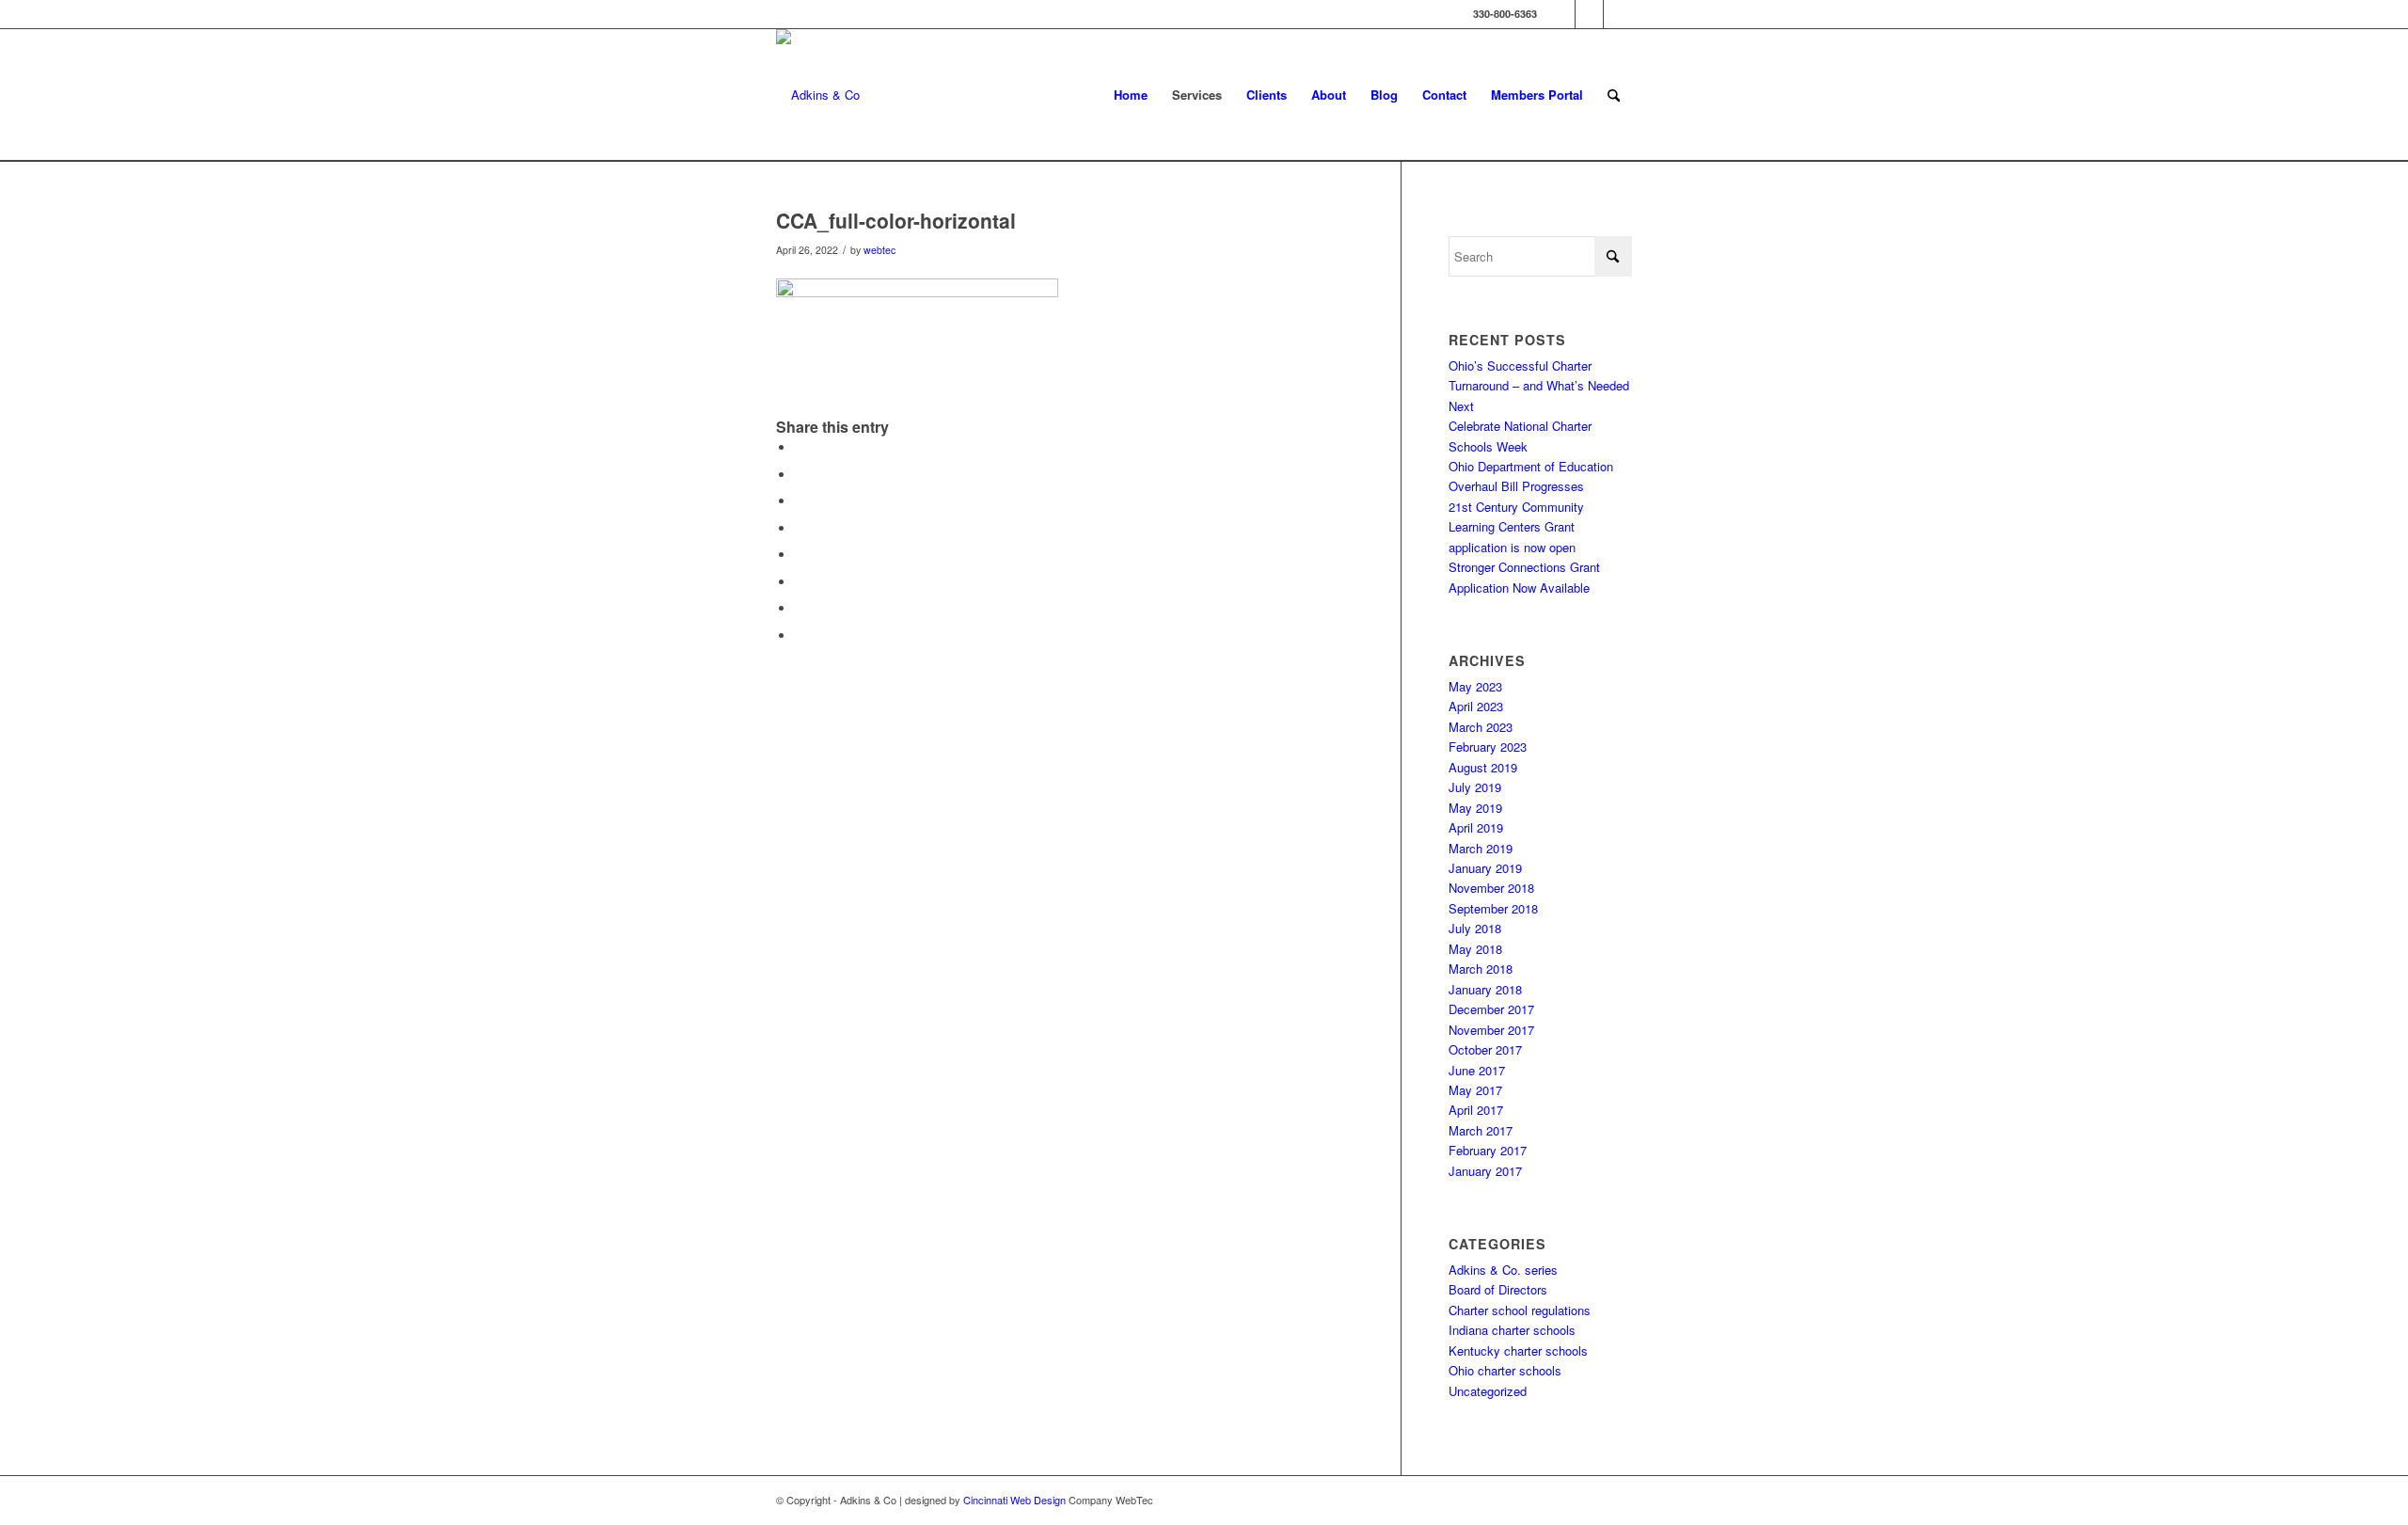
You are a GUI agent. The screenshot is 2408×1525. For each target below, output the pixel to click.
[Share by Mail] (800, 635)
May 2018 (1475, 949)
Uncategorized (1488, 1391)
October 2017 (1485, 1049)
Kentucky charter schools (1518, 1350)
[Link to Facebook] (1561, 14)
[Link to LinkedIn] (1618, 14)
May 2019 (1475, 808)
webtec (879, 250)
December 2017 (1491, 1009)
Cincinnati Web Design (1014, 1500)
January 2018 (1485, 989)
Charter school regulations (1520, 1310)
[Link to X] (1589, 14)
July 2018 (1475, 928)
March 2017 (1481, 1130)
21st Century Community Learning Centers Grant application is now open (1516, 527)
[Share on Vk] (800, 582)
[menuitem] (1131, 95)
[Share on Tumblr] (800, 555)
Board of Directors (1498, 1289)
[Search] (1614, 95)
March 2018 (1481, 969)
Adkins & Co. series (1503, 1270)
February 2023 (1488, 747)
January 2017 (1485, 1171)
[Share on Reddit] (800, 608)
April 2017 (1476, 1110)
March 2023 (1481, 727)
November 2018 (1491, 888)
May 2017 (1475, 1090)
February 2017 (1488, 1150)
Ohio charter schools (1505, 1370)
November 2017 (1491, 1030)
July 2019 (1475, 787)
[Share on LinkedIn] (800, 528)
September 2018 (1493, 908)
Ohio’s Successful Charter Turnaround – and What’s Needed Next (1539, 386)
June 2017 (1477, 1070)
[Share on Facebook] (800, 447)
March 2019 (1481, 848)
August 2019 (1483, 767)
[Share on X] (800, 475)
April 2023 (1476, 706)
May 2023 (1475, 686)
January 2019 (1485, 868)
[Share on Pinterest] (800, 501)
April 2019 (1476, 827)
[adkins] (818, 95)
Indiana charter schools (1512, 1330)
